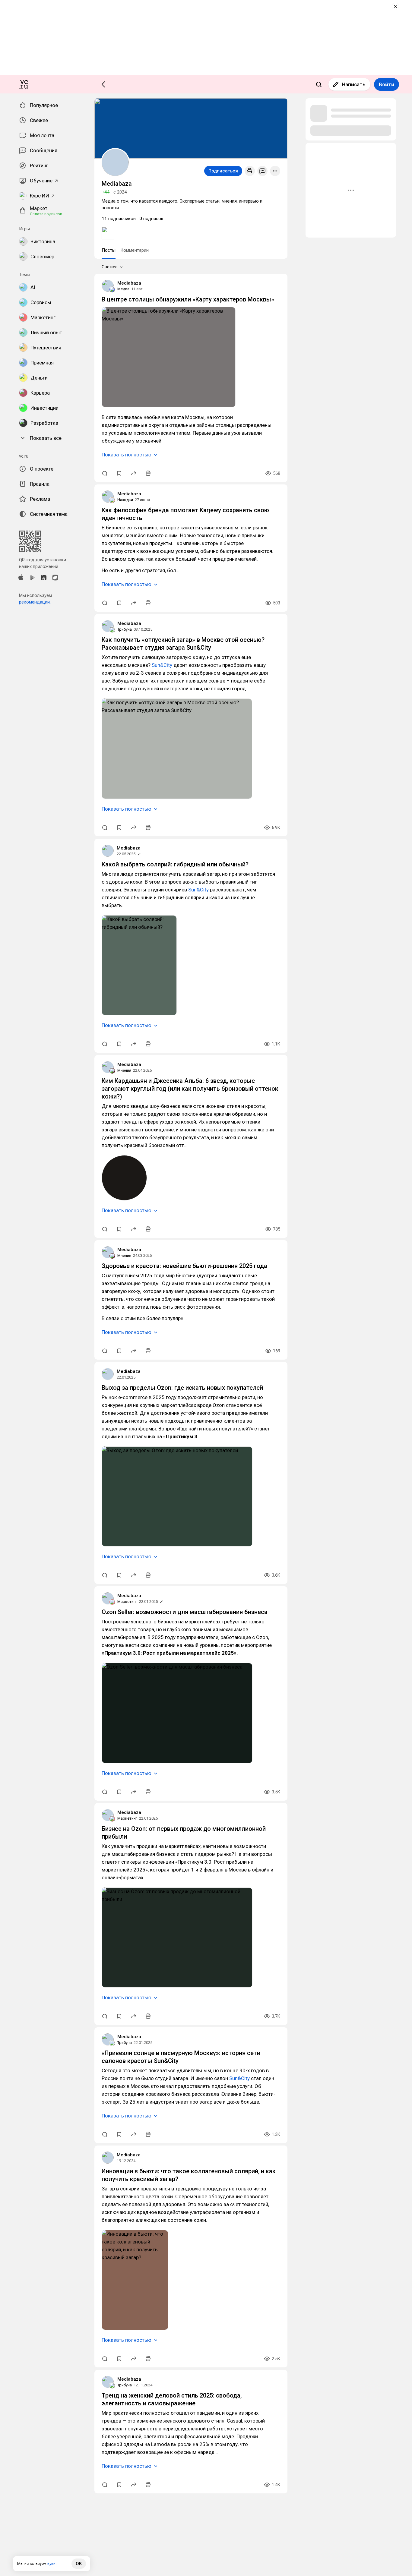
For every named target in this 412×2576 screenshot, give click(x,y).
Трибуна (125, 629)
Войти (387, 84)
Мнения (124, 1070)
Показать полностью (127, 455)
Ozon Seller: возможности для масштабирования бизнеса (185, 1612)
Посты (109, 250)
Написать (354, 84)
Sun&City (162, 665)
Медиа (123, 289)
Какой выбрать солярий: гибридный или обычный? (175, 864)
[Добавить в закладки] (119, 473)
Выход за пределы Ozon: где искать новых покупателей (182, 1388)
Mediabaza (129, 283)
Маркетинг (127, 1602)
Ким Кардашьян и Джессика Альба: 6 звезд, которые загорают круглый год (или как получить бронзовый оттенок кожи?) (190, 1089)
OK (79, 2564)
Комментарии (135, 250)
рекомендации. (35, 602)
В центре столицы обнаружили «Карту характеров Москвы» (188, 299)
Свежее (110, 267)
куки (51, 2563)
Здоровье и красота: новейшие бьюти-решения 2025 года (184, 1266)
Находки (125, 500)
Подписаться (223, 171)
